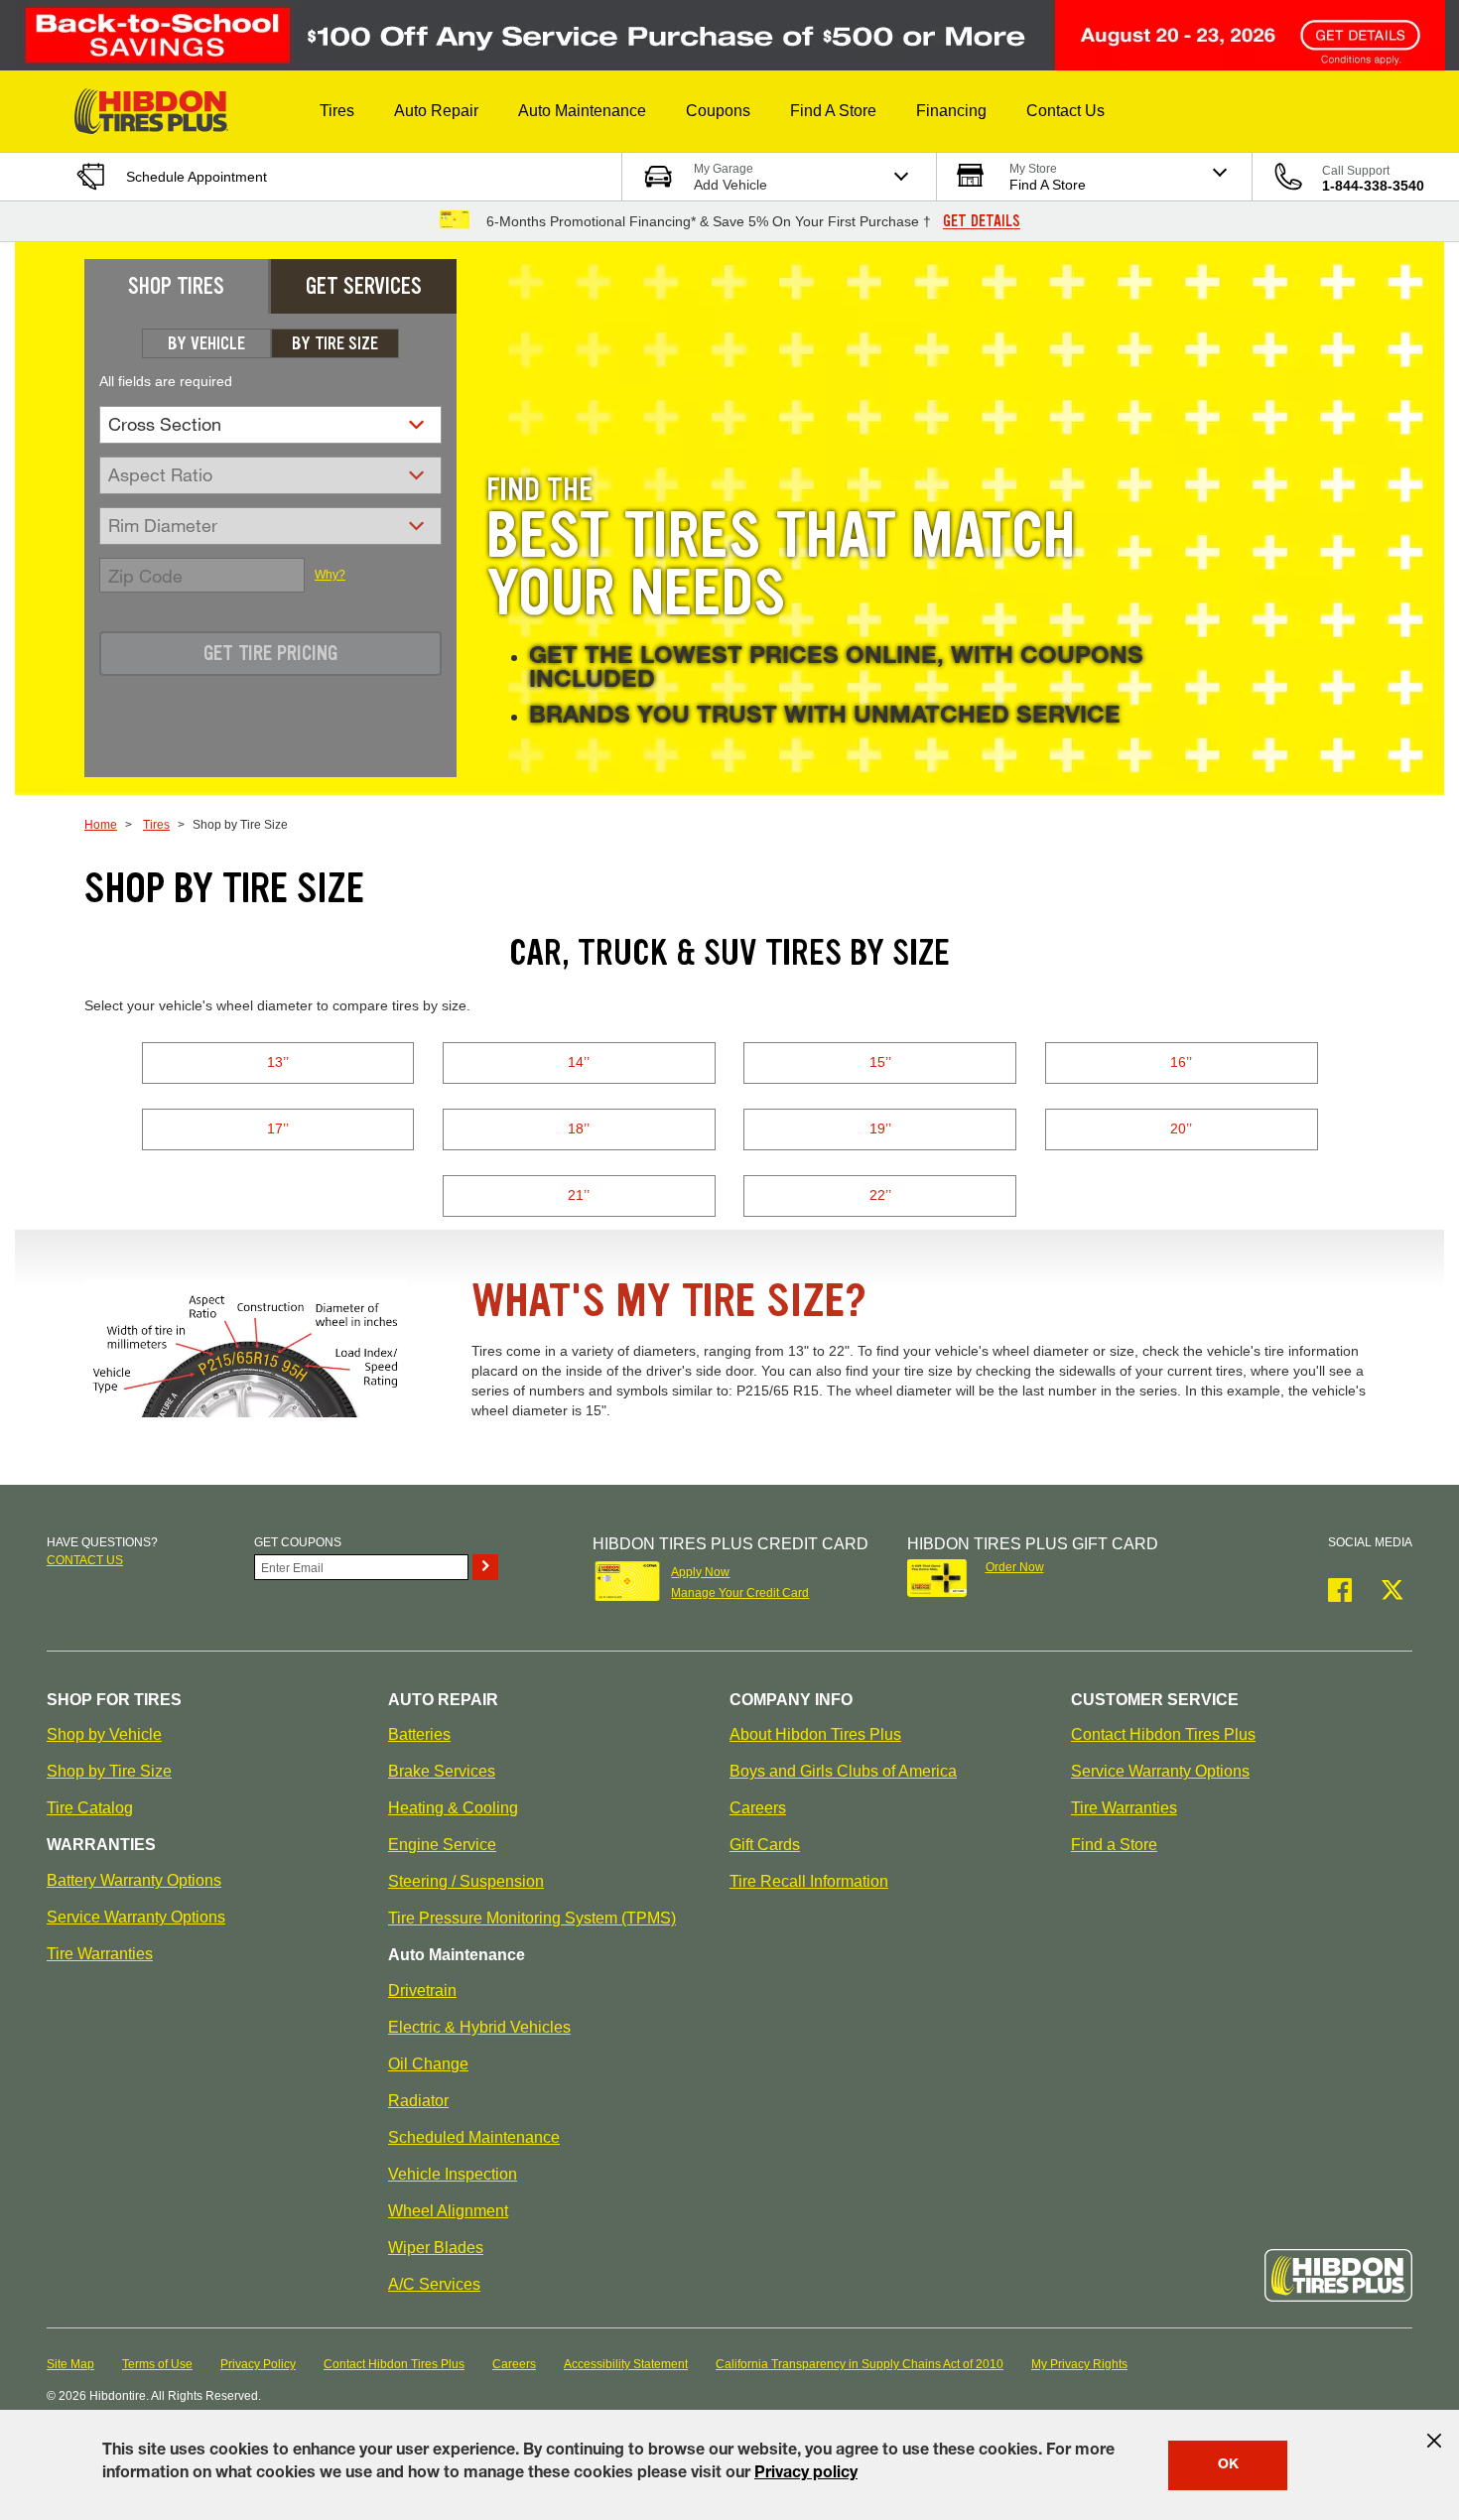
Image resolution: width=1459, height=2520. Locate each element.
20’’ (1181, 1128)
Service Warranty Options (136, 1917)
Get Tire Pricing (270, 653)
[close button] (1434, 2441)
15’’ (880, 1062)
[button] (337, 111)
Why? (330, 575)
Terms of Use (157, 2364)
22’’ (880, 1195)
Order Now (1015, 1567)
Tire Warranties (100, 1954)
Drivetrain (422, 1990)
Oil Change (428, 2064)
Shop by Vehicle (104, 1734)
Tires (156, 825)
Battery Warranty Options (134, 1880)
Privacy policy (806, 2474)
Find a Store (1114, 1845)
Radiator (418, 2101)
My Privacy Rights (1079, 2364)
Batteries (419, 1734)
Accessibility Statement (626, 2364)
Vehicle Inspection (453, 2174)
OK (1228, 2465)
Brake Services (442, 1771)
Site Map (70, 2364)
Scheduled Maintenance (474, 2137)
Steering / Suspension (466, 1881)
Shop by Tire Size (109, 1771)
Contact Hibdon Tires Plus (1163, 1734)
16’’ (1181, 1062)
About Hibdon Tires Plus (815, 1734)
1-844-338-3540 (1373, 186)
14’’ (579, 1062)
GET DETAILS (982, 221)
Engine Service (442, 1845)
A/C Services (434, 2284)
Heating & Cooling (453, 1808)
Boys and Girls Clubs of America (843, 1771)
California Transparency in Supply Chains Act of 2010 (860, 2364)
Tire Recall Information (809, 1881)
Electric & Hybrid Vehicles (479, 2027)
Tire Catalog (90, 1808)
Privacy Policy (258, 2364)
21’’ (579, 1195)
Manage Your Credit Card (740, 1593)
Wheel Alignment (448, 2211)
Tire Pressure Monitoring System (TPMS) (532, 1918)
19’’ (880, 1128)
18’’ (579, 1128)
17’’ (278, 1128)
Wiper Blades (436, 2248)
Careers (758, 1808)
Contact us (85, 1560)
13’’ (278, 1062)
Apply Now (700, 1572)
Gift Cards (765, 1845)
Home (101, 825)
